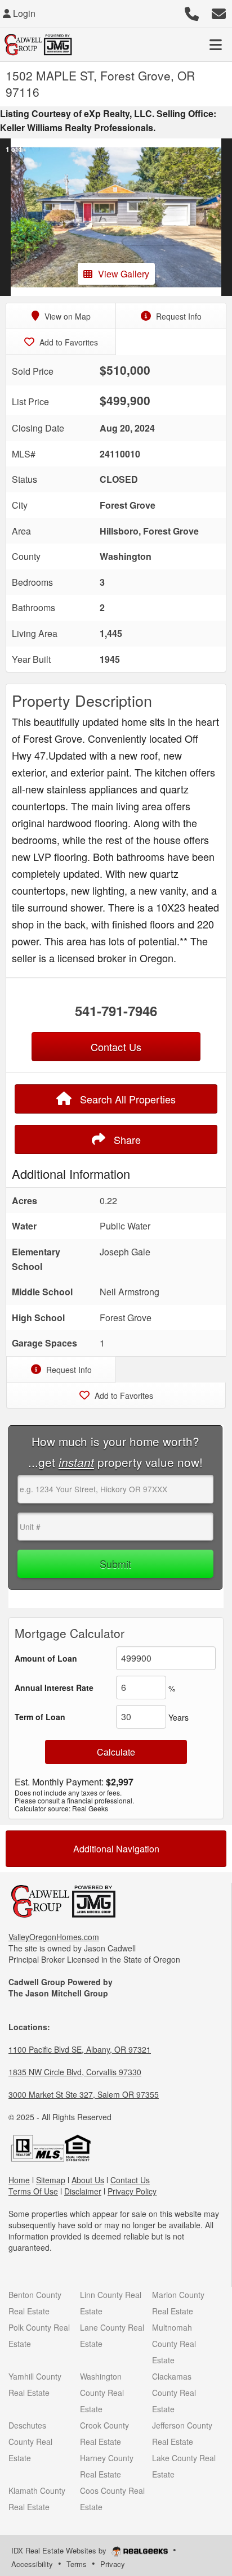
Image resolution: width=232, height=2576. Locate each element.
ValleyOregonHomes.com (54, 1937)
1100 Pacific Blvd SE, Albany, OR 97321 (80, 2049)
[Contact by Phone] (192, 12)
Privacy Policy (132, 2191)
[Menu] (216, 44)
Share (126, 1139)
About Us (88, 2180)
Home (19, 2180)
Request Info (178, 316)
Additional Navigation (116, 1849)
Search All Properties (126, 1099)
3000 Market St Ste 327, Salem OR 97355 (84, 2094)
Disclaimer (83, 2191)
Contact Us (130, 2180)
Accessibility (32, 2564)
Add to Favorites (68, 342)
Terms (77, 2564)
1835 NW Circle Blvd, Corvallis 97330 (75, 2072)
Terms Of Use (33, 2191)
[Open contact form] (219, 12)
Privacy (113, 2564)
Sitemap (51, 2180)
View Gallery (124, 274)
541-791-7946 (116, 1011)
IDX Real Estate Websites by (60, 2550)
